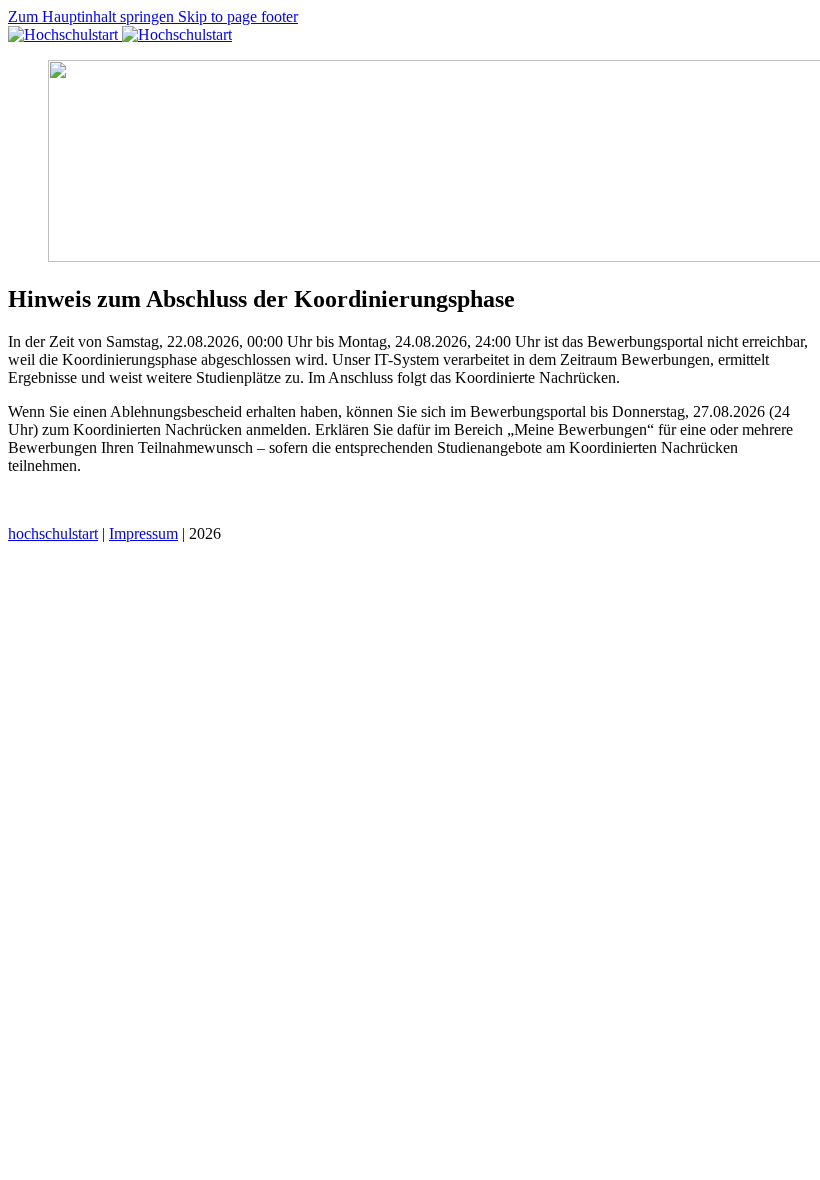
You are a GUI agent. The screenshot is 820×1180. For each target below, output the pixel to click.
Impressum (143, 533)
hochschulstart (53, 533)
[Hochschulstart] (120, 34)
